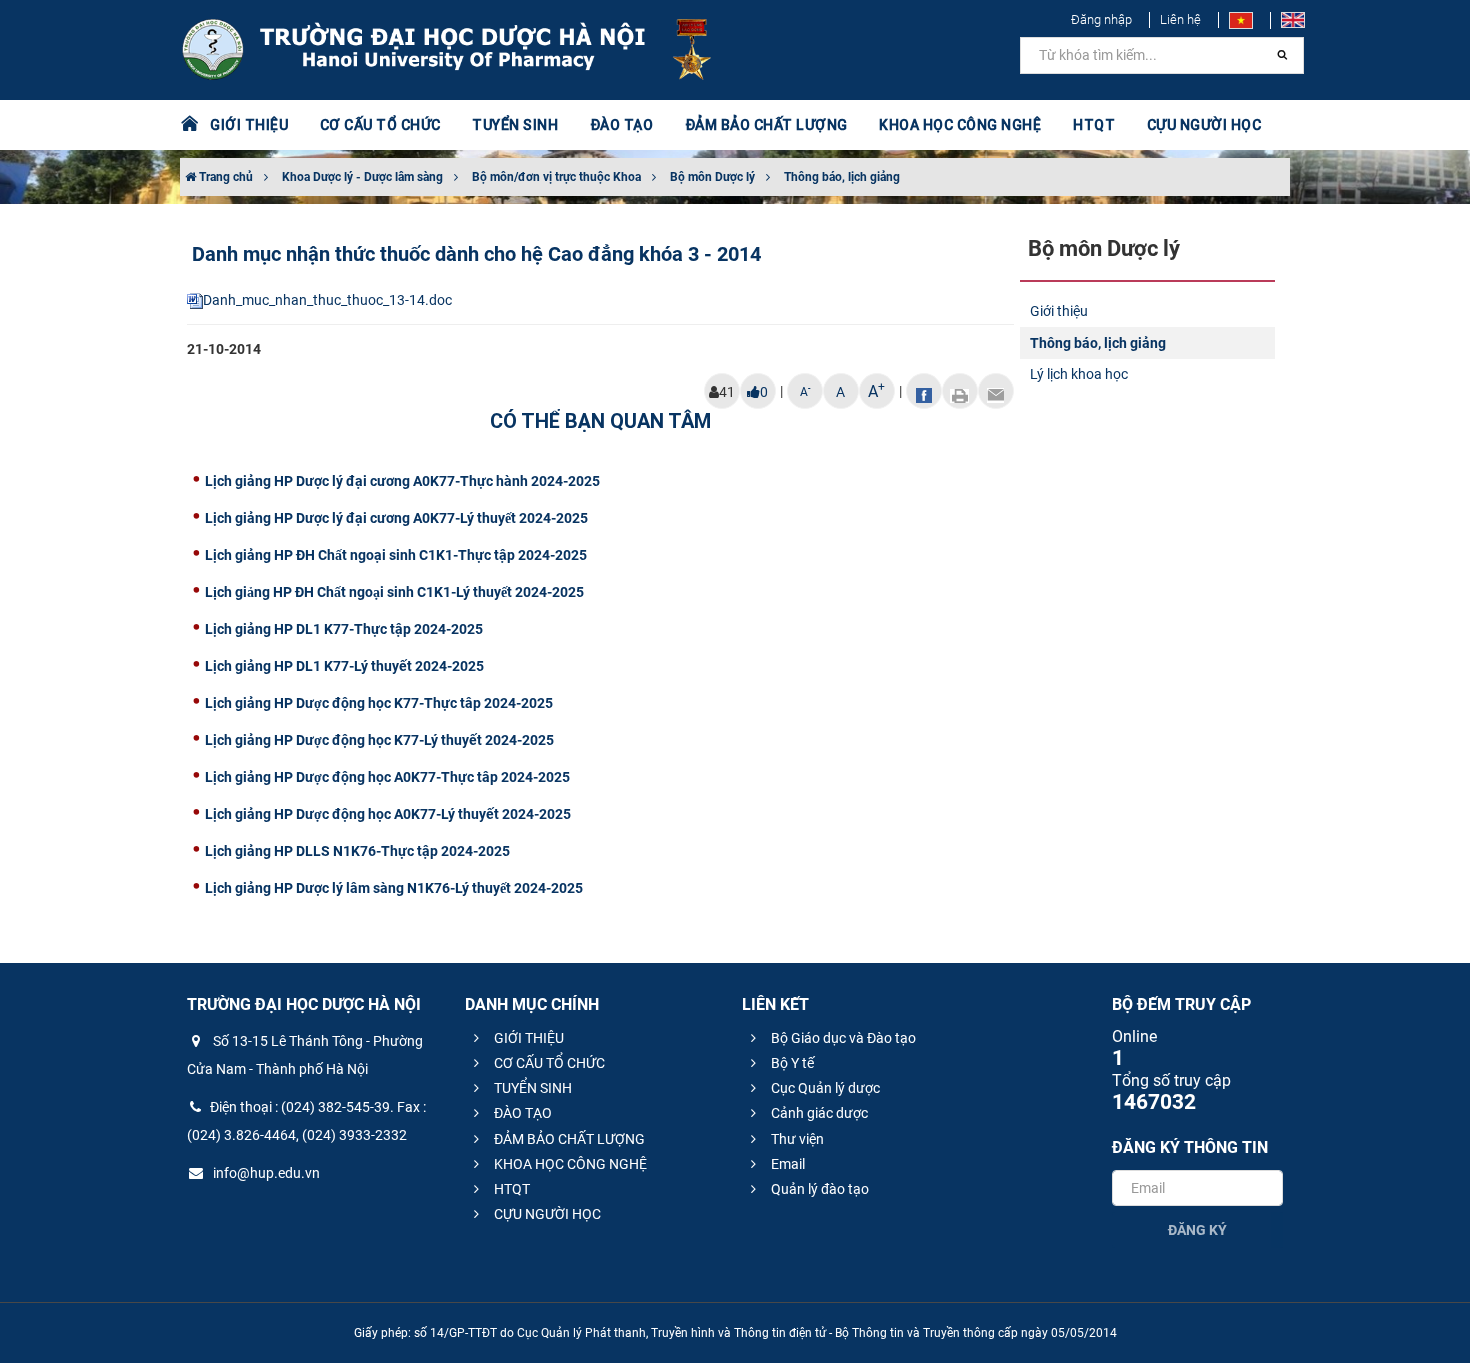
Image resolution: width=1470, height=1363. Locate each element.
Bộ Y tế (791, 1063)
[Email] (996, 391)
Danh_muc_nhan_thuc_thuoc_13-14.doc (327, 300)
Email (786, 1164)
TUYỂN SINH (515, 125)
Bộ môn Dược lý (712, 177)
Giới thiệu (1059, 311)
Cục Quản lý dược (824, 1088)
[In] (960, 391)
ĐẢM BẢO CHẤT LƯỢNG (568, 1139)
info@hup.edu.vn (265, 1173)
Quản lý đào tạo (818, 1189)
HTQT (510, 1189)
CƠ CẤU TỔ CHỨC (548, 1063)
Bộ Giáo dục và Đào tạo (842, 1038)
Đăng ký (1197, 1230)
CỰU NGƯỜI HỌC (546, 1214)
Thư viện (796, 1139)
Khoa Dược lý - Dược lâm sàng (362, 177)
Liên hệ (1180, 19)
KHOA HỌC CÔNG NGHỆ (569, 1164)
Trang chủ (224, 177)
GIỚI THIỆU (527, 1038)
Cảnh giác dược (818, 1113)
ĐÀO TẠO (521, 1113)
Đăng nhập (1101, 19)
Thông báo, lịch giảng (842, 177)
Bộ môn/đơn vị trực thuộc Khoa (556, 177)
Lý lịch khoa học (1079, 374)
